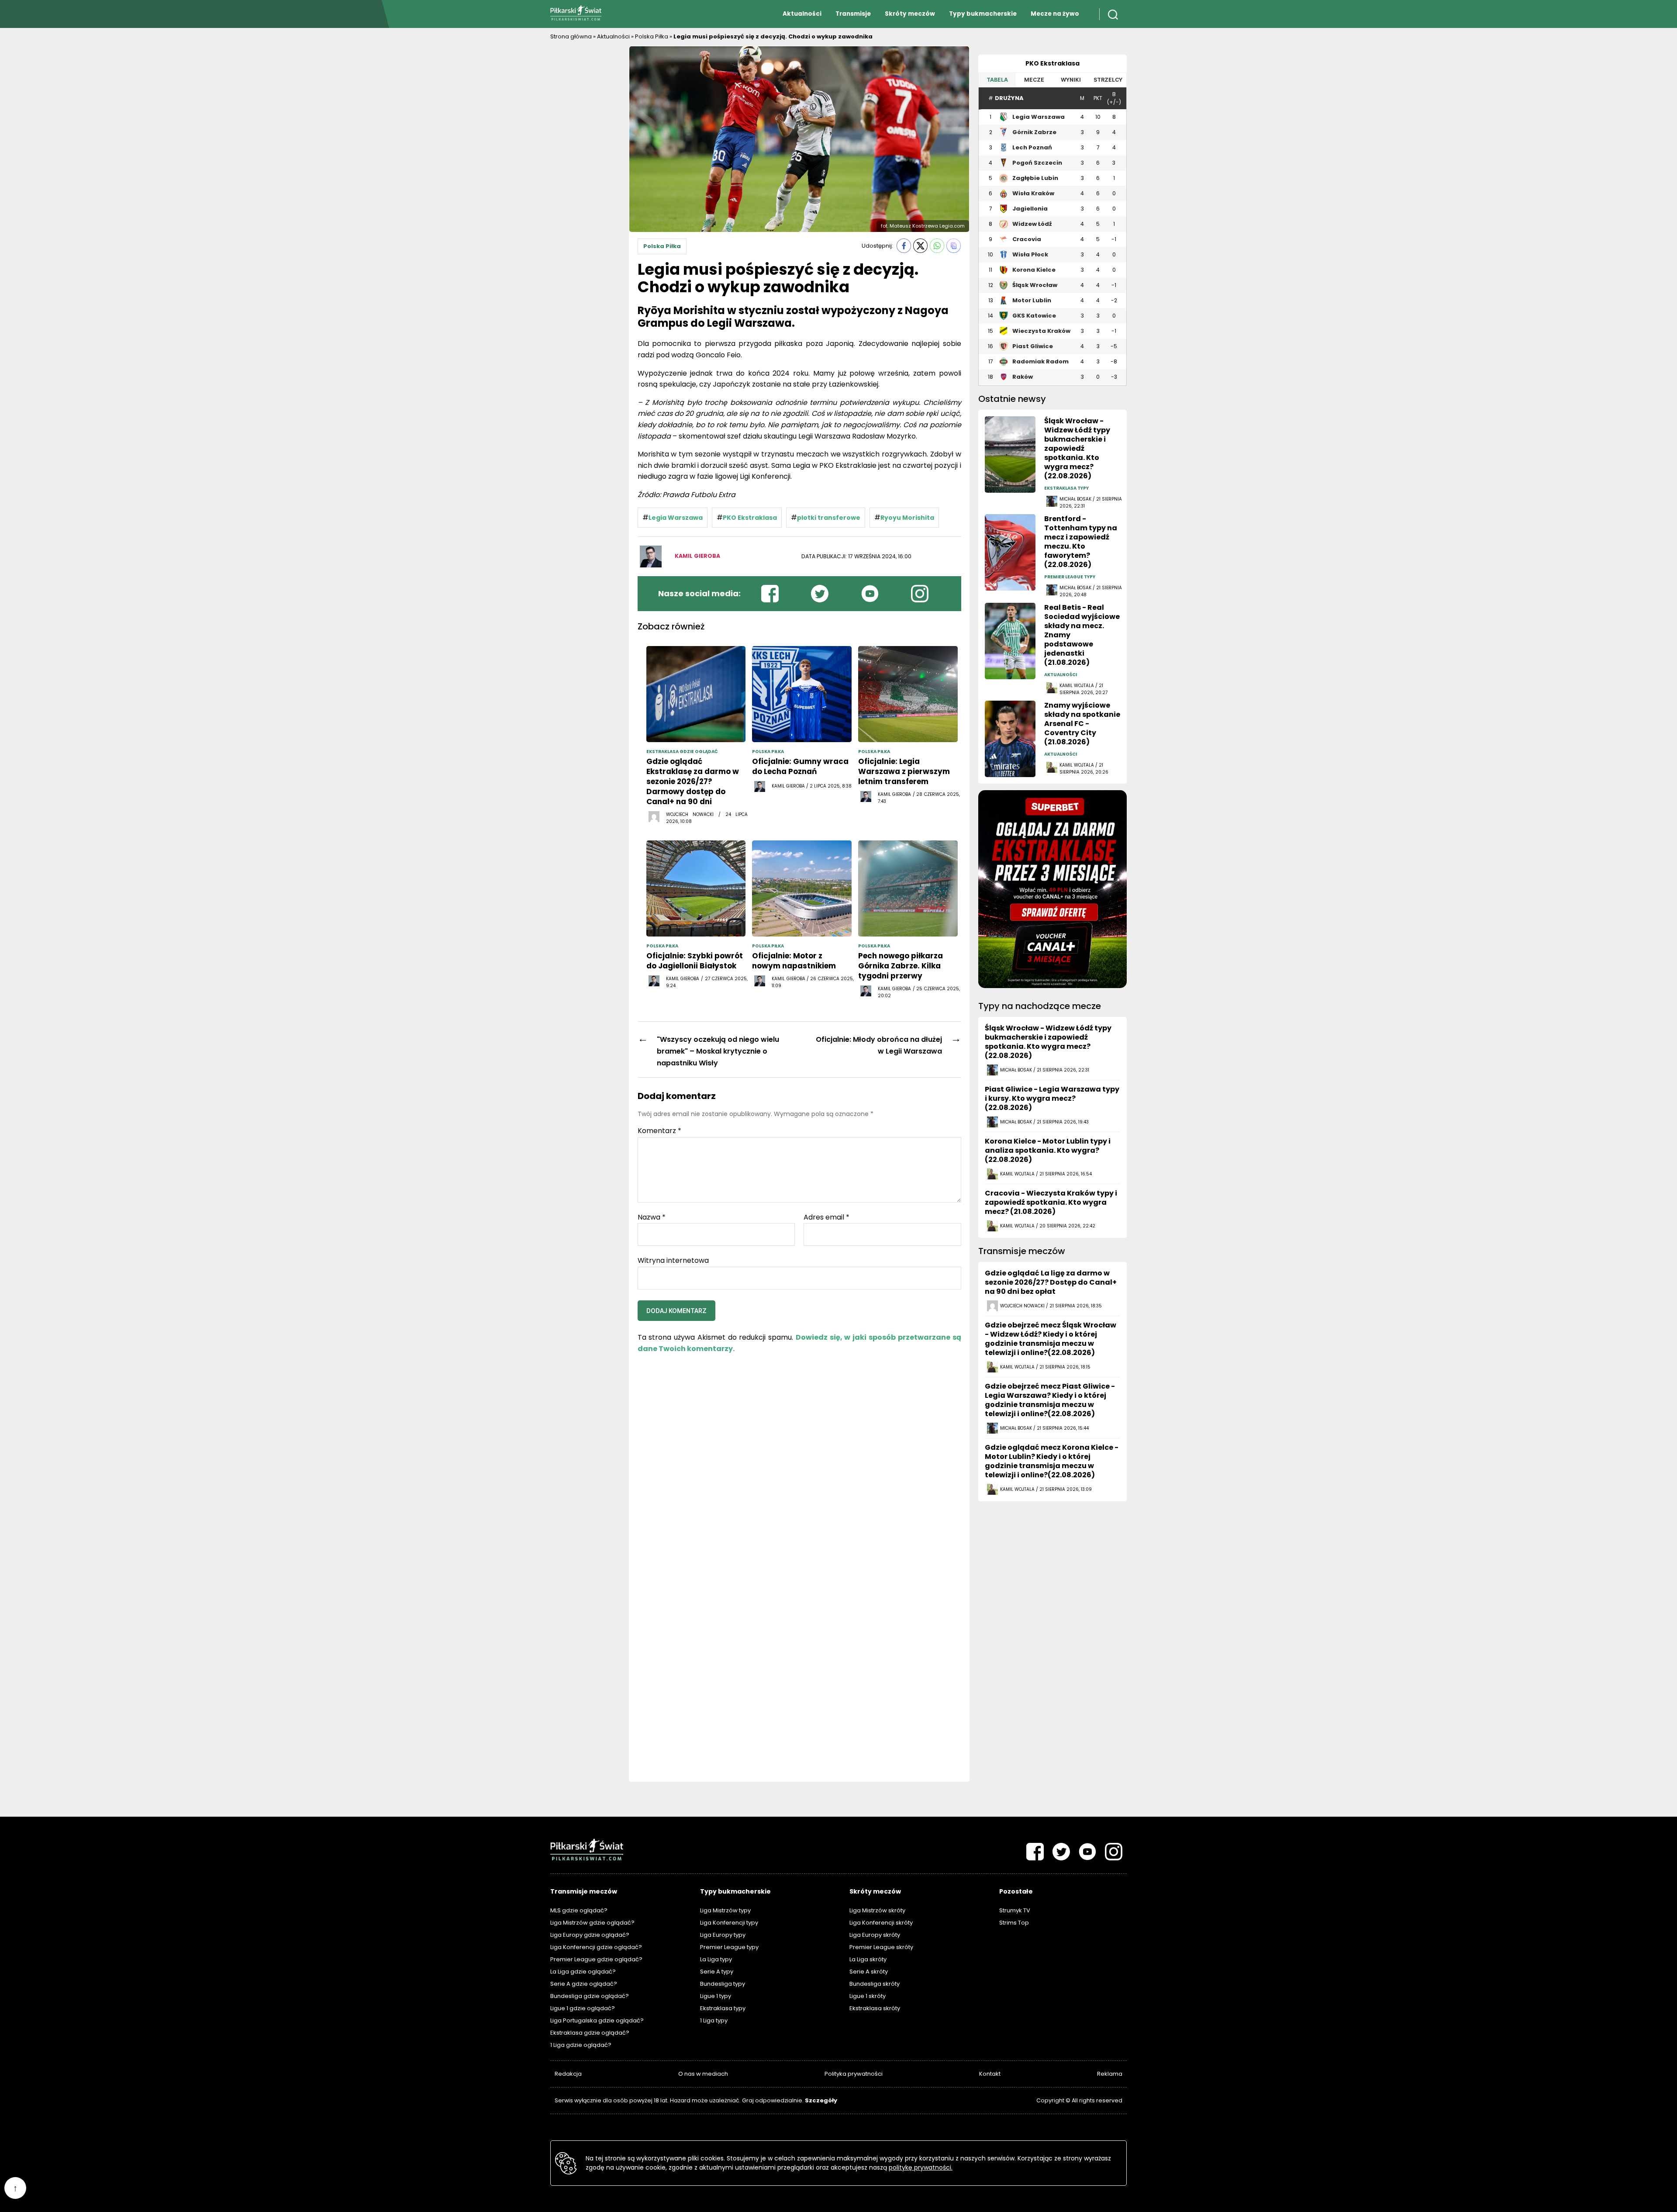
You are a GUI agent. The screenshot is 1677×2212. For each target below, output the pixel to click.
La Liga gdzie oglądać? (583, 1972)
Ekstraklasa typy (723, 2008)
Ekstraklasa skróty (875, 2008)
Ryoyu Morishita (907, 518)
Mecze (1034, 80)
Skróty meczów (910, 14)
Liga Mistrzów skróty (877, 1910)
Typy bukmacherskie (983, 14)
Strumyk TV (1015, 1910)
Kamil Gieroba (697, 556)
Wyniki (1071, 80)
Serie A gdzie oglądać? (584, 1984)
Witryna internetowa (673, 1260)
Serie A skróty (869, 1972)
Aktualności (802, 14)
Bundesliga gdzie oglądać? (590, 1996)
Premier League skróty (881, 1947)
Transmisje (853, 14)
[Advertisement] (585, 177)
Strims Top (1014, 1923)
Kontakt (990, 2074)
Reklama (1110, 2074)
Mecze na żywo (1055, 14)
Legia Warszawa (676, 518)
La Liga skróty (868, 1959)
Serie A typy (717, 1972)
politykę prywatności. (921, 2167)
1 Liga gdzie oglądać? (581, 2045)
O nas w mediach (703, 2074)
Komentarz (659, 1131)
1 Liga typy (714, 2020)
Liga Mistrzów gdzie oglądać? (592, 1923)
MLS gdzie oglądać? (579, 1910)
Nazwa (652, 1217)
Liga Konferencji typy (729, 1923)
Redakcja (568, 2074)
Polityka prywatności (854, 2074)
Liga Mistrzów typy (725, 1910)
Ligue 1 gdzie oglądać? (583, 2008)
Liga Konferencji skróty (881, 1923)
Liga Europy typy (723, 1935)
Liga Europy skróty (875, 1935)
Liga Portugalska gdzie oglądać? (597, 2020)
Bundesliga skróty (875, 1984)
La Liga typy (716, 1959)
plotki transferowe (829, 518)
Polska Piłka (652, 36)
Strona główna (571, 36)
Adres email (826, 1217)
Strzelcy (1108, 80)
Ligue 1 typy (716, 1996)
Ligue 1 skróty (868, 1996)
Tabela (997, 80)
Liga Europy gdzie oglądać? (590, 1935)
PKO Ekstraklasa (750, 518)
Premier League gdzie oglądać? (596, 1959)
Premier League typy (729, 1947)
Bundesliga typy (723, 1984)
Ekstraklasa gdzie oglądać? (590, 2033)
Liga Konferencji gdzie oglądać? (596, 1947)
